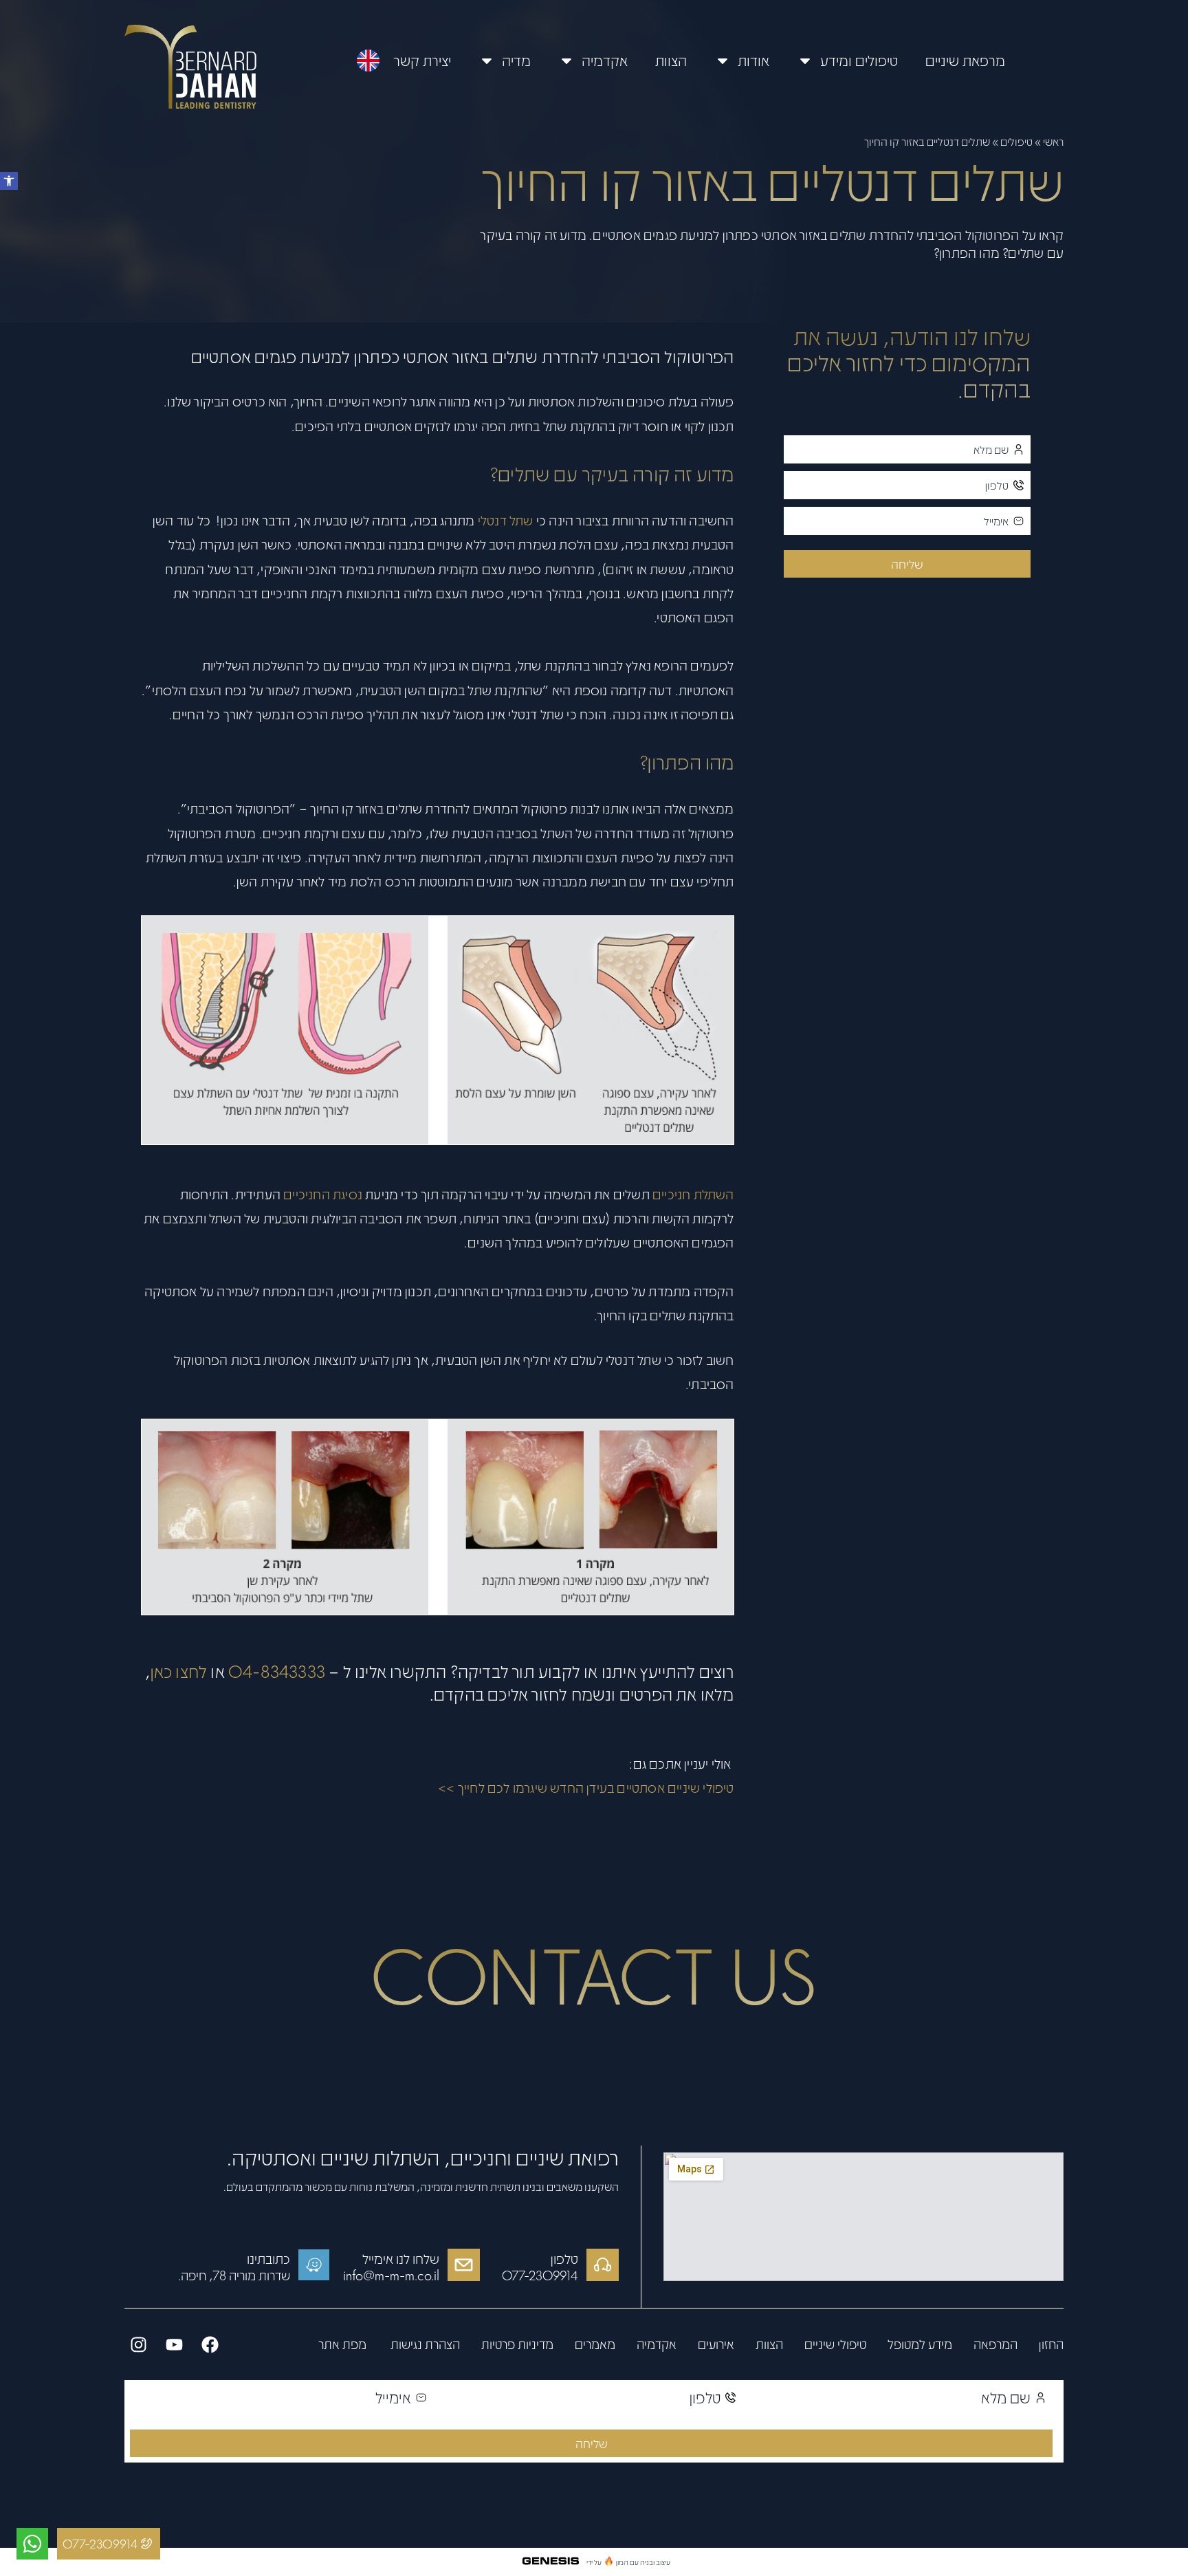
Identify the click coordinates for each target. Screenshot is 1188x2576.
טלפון (564, 2258)
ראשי (1053, 141)
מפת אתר (342, 2344)
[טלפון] (603, 2265)
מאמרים (595, 2344)
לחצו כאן (179, 1671)
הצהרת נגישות (424, 2344)
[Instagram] (138, 2344)
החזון (1051, 2344)
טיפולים (1016, 141)
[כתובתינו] (314, 2265)
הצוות (671, 60)
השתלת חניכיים (693, 1194)
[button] (9, 181)
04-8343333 (277, 1671)
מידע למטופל (920, 2344)
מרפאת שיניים (965, 60)
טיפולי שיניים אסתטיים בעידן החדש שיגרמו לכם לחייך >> (586, 1787)
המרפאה (995, 2344)
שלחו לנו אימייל (401, 2258)
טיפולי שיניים (835, 2344)
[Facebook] (210, 2344)
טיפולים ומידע (859, 60)
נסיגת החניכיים (323, 1194)
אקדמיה (605, 60)
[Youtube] (174, 2344)
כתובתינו (268, 2258)
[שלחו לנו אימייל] (464, 2265)
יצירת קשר (422, 60)
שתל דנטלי (506, 520)
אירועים (716, 2344)
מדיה (516, 60)
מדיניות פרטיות (517, 2344)
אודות (753, 60)
